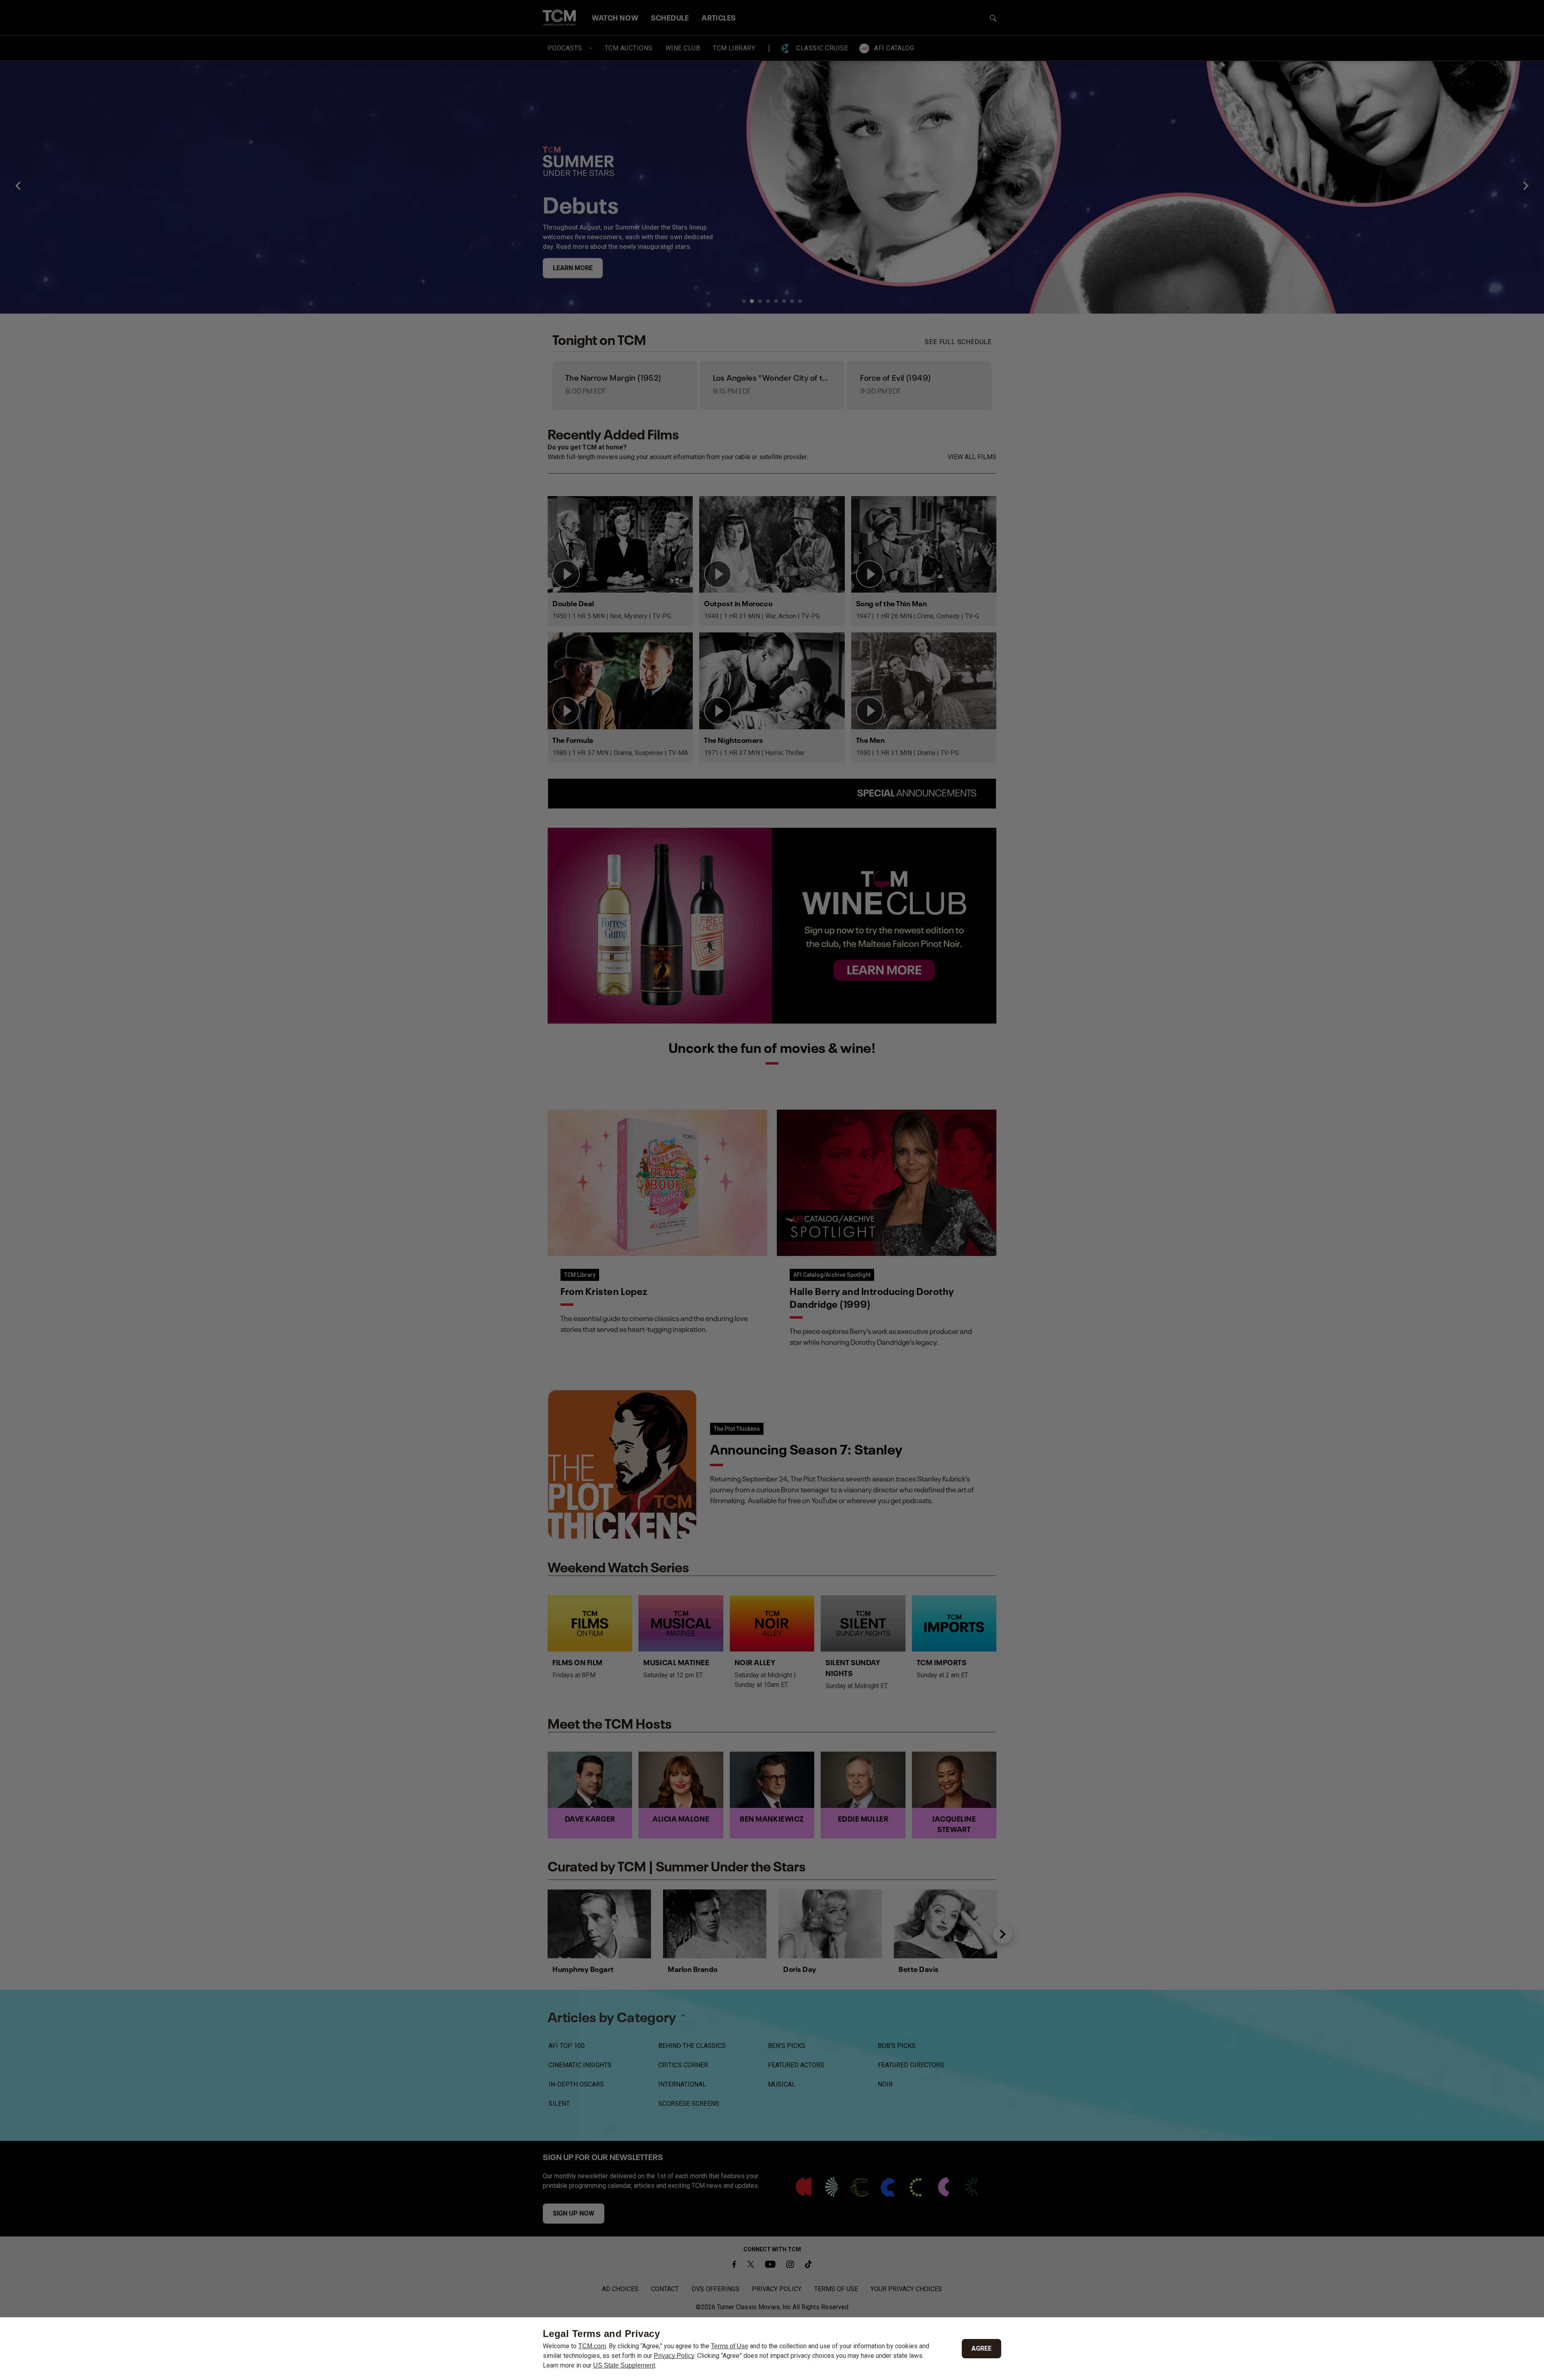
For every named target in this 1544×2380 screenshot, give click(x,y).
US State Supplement (624, 2365)
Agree (981, 2348)
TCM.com (592, 2346)
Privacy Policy (674, 2356)
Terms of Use (730, 2346)
